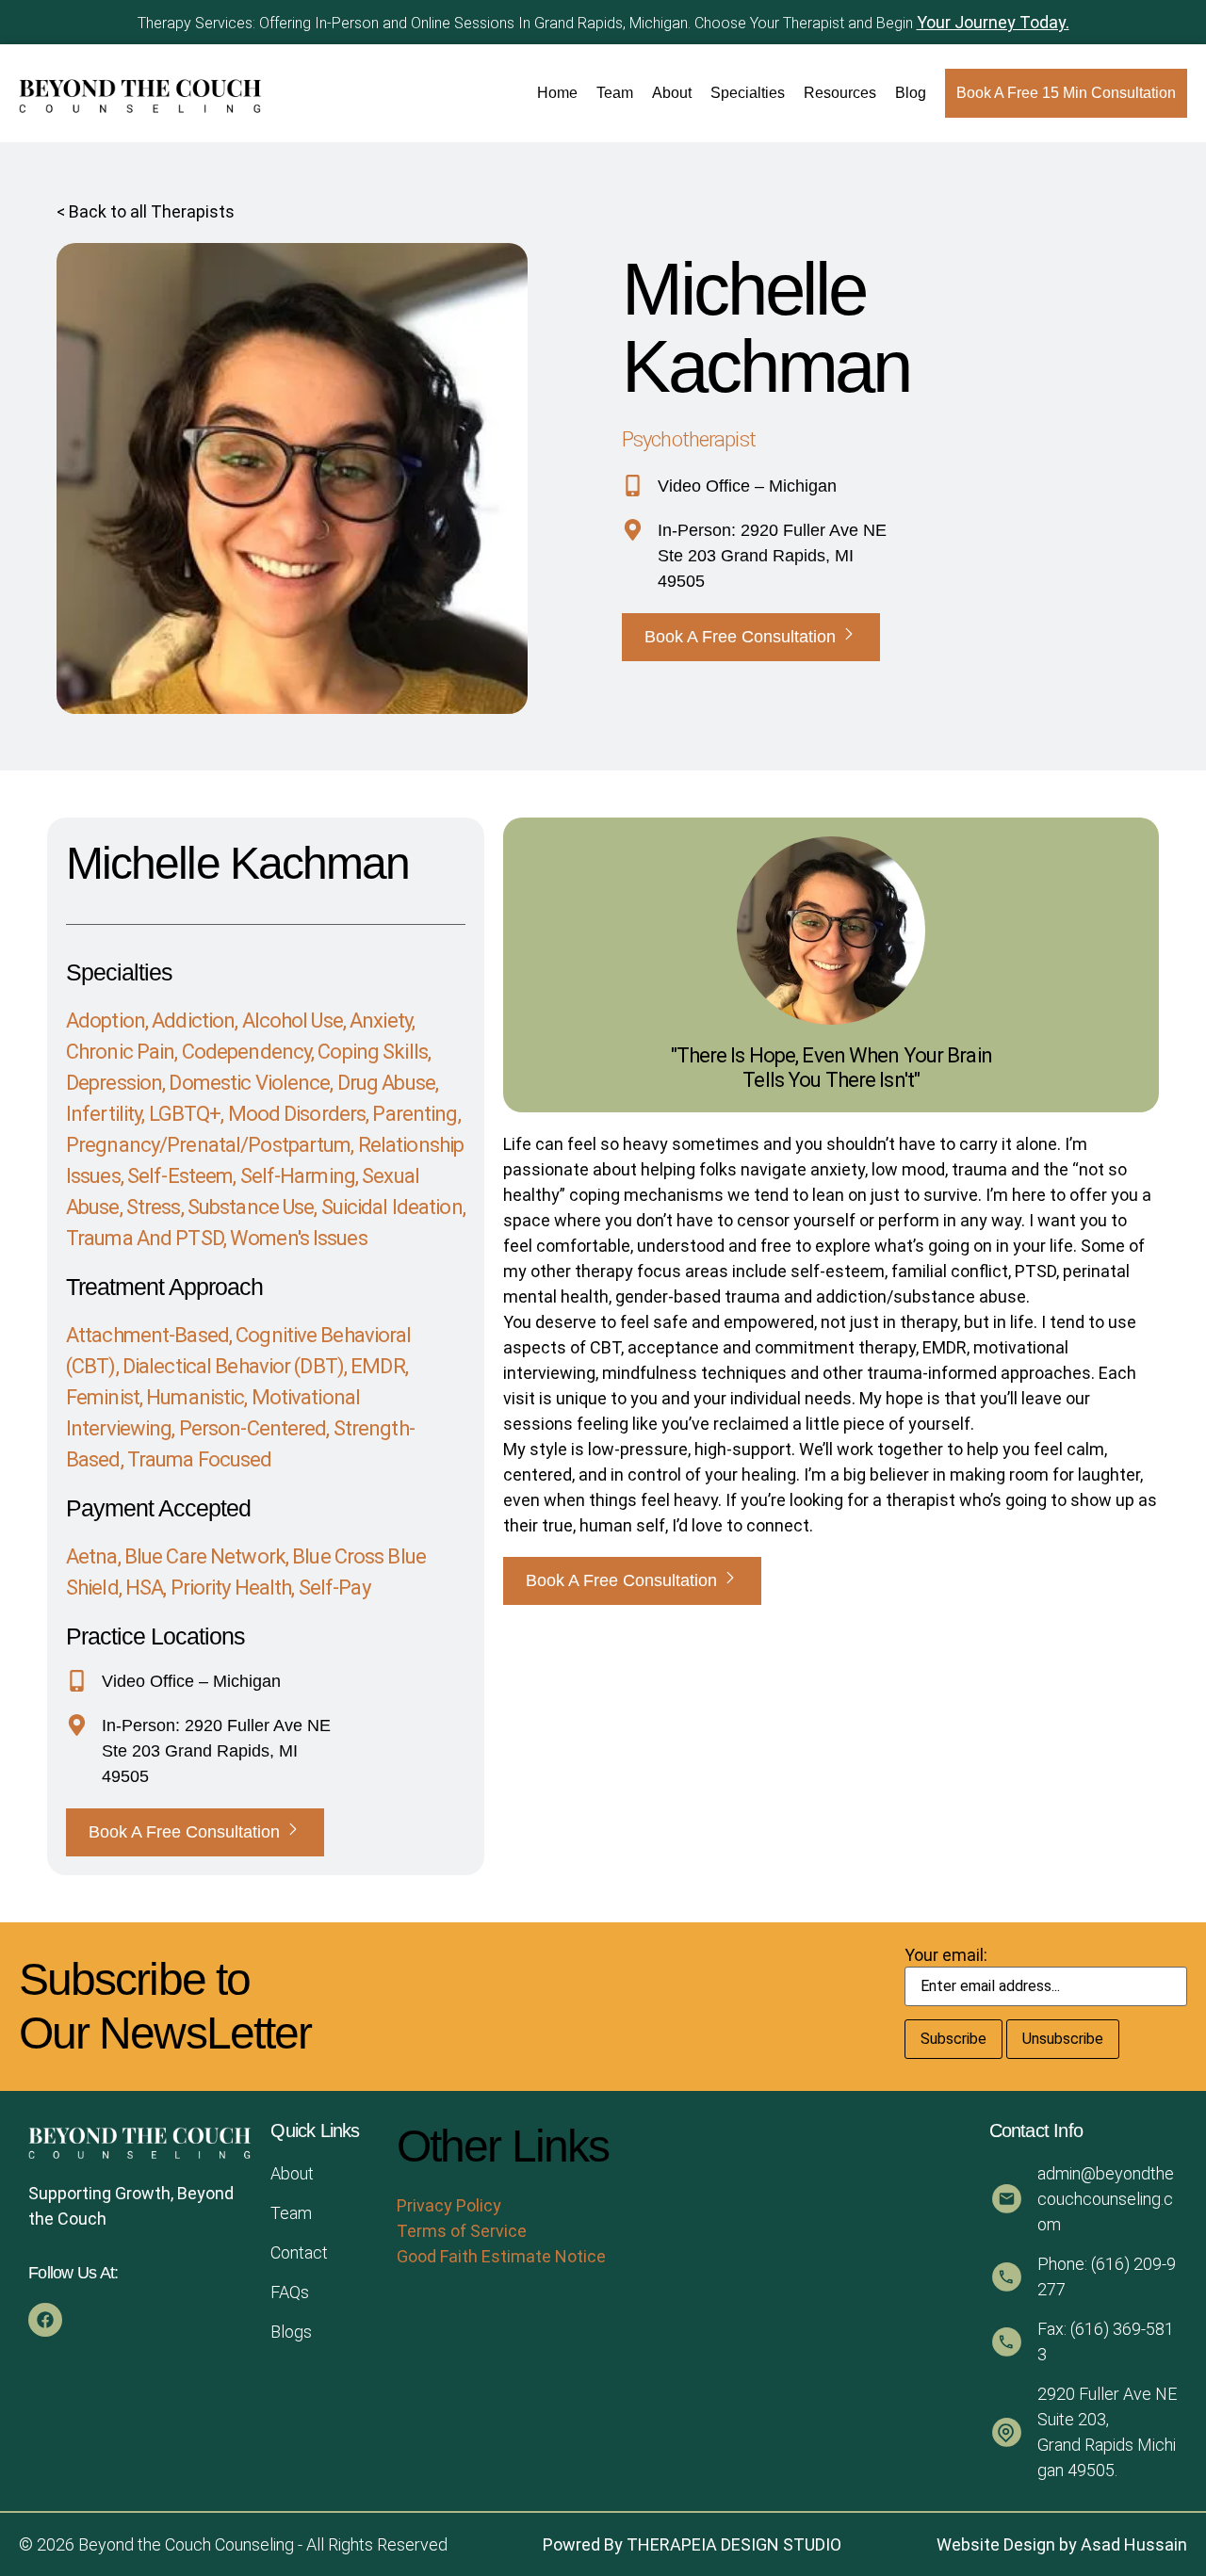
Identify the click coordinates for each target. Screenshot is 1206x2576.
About (672, 93)
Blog (911, 93)
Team (615, 93)
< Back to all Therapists (146, 211)
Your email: (946, 1955)
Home (557, 93)
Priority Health (231, 1588)
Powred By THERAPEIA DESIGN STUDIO (692, 2544)
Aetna (92, 1556)
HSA (144, 1588)
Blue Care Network (205, 1556)
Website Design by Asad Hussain (1062, 2544)
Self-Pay (334, 1588)
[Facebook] (45, 2320)
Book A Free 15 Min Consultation (1066, 93)
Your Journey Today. (993, 22)
